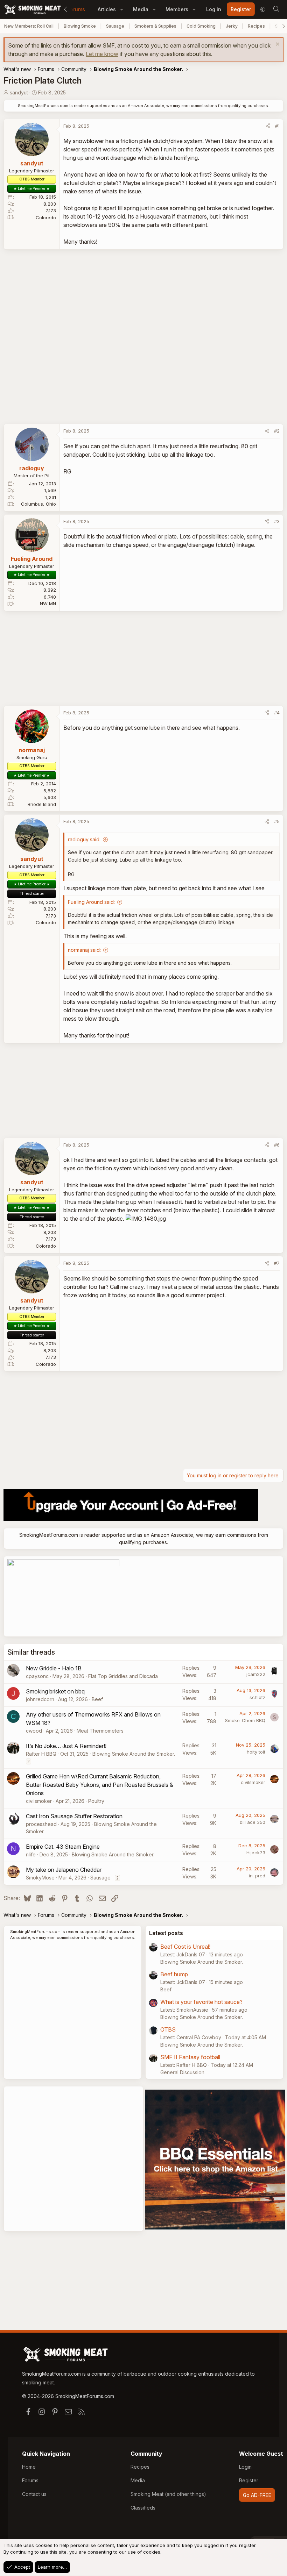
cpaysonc (37, 1676)
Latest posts (166, 1933)
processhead (41, 1824)
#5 (277, 821)
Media (141, 9)
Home (29, 2467)
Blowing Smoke (80, 26)
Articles (107, 9)
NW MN (48, 604)
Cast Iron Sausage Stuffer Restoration (74, 1816)
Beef (97, 1699)
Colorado (46, 217)
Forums (76, 9)
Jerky (232, 26)
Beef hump (174, 1974)
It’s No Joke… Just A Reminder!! (66, 1746)
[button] (122, 9)
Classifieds (143, 2508)
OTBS (168, 2029)
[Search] (276, 9)
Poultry (96, 1801)
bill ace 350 (253, 1822)
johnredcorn (40, 1699)
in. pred (257, 1876)
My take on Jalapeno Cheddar (64, 1870)
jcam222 (256, 1674)
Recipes (256, 26)
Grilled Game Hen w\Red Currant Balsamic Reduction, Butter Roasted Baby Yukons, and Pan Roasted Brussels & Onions (100, 1785)
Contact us (34, 2494)
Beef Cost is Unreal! (185, 1947)
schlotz (257, 1697)
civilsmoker (39, 1801)
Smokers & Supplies (155, 26)
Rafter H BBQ (41, 1754)
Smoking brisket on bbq (55, 1691)
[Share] (268, 126)
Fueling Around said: (91, 902)
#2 (277, 431)
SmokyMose (40, 1878)
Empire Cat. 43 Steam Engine (63, 1847)
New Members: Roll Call (29, 26)
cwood (34, 1731)
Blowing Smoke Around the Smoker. (134, 1754)
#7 (277, 1263)
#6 (277, 1145)
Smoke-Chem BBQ (245, 1720)
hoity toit (256, 1752)
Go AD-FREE (257, 2495)
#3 (277, 521)
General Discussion (182, 2072)
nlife (31, 1854)
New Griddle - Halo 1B (54, 1668)
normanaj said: (84, 950)
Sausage (115, 26)
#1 (277, 126)
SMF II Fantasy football (190, 2057)
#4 (277, 713)
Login (245, 2467)
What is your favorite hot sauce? (201, 2002)
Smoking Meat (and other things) (168, 2494)
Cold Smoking (201, 26)
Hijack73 (256, 1853)
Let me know (102, 54)
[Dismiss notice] (277, 45)
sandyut (19, 92)
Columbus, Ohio (38, 504)
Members (177, 9)
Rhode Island (42, 804)
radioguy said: (84, 839)
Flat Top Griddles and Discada (123, 1676)
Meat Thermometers (100, 1731)
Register (249, 2480)
